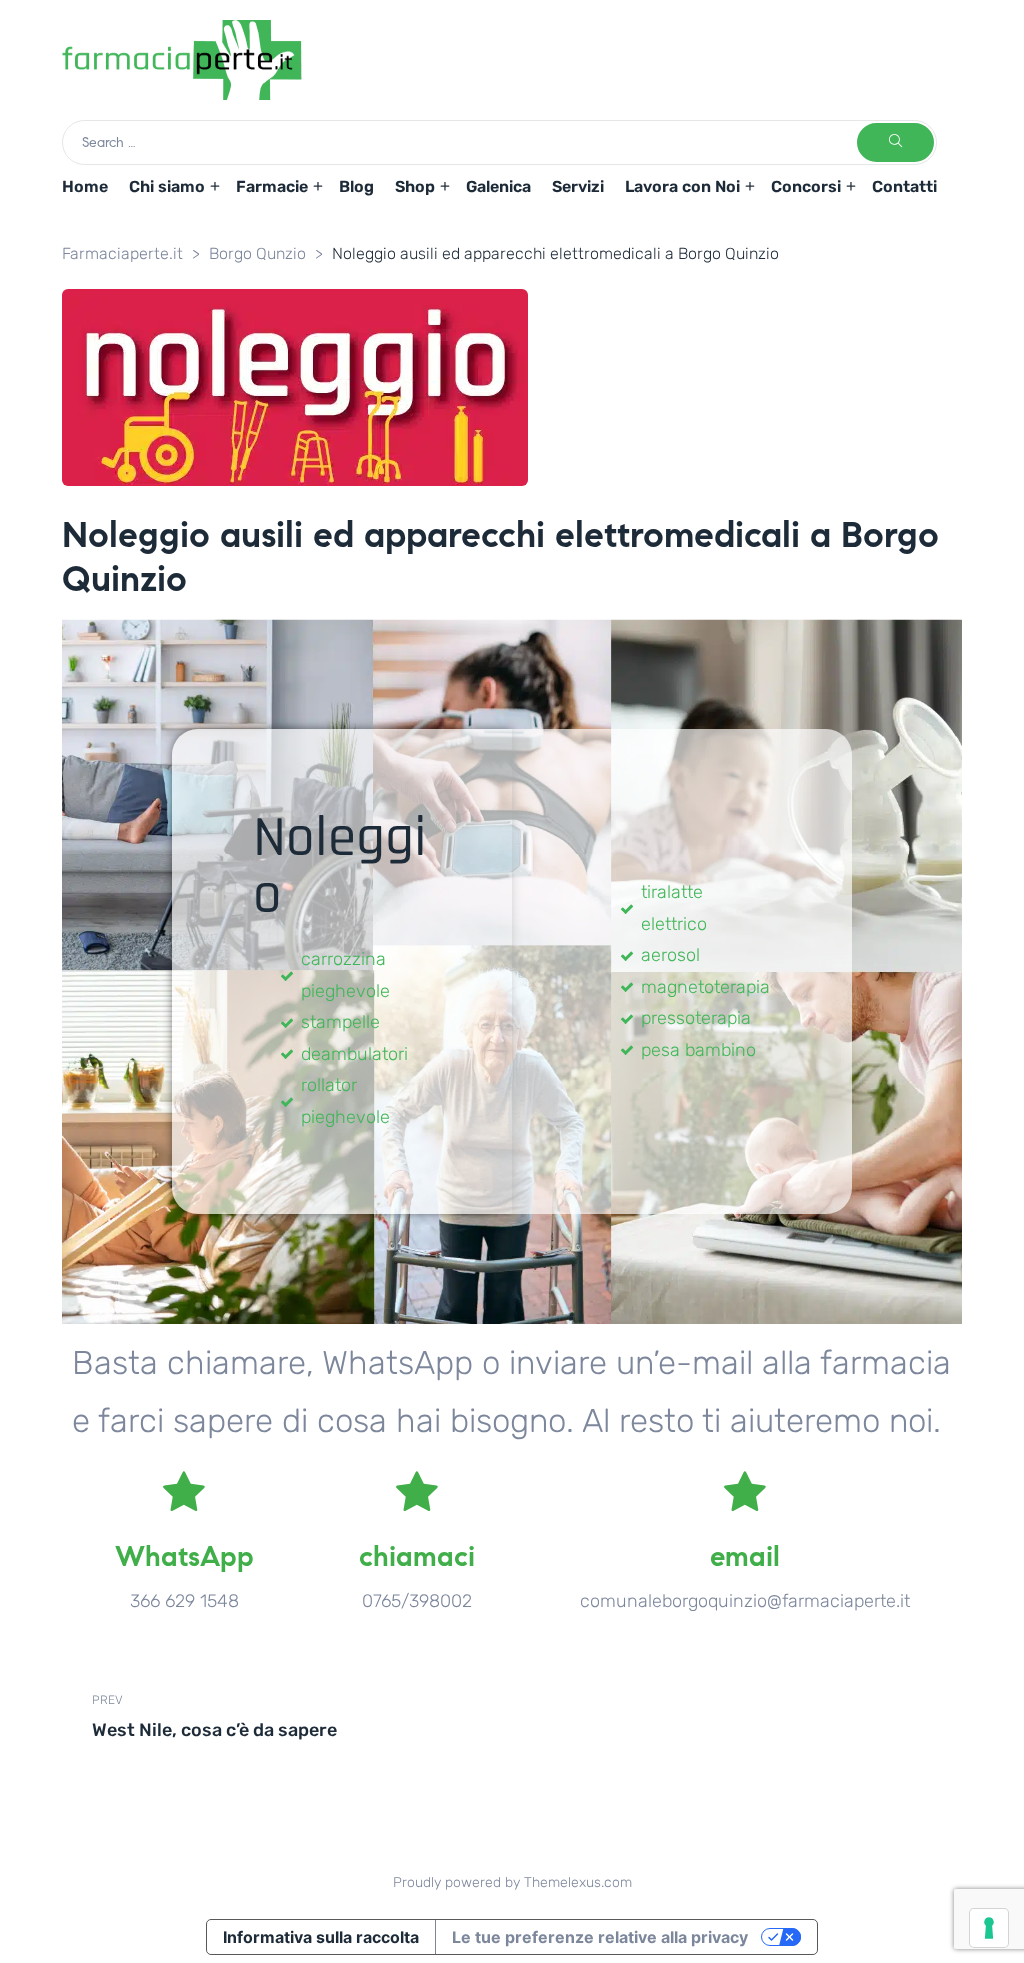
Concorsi (806, 186)
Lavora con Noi (682, 186)
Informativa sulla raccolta (321, 1937)
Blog (356, 186)
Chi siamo (167, 186)
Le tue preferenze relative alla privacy (600, 1937)
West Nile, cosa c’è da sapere (297, 1716)
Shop (415, 186)
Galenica (498, 186)
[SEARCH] (895, 142)
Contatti (904, 186)
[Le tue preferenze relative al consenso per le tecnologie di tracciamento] (989, 1928)
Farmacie (272, 186)
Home (85, 186)
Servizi (578, 186)
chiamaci (417, 1556)
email (745, 1556)
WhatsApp (184, 1556)
